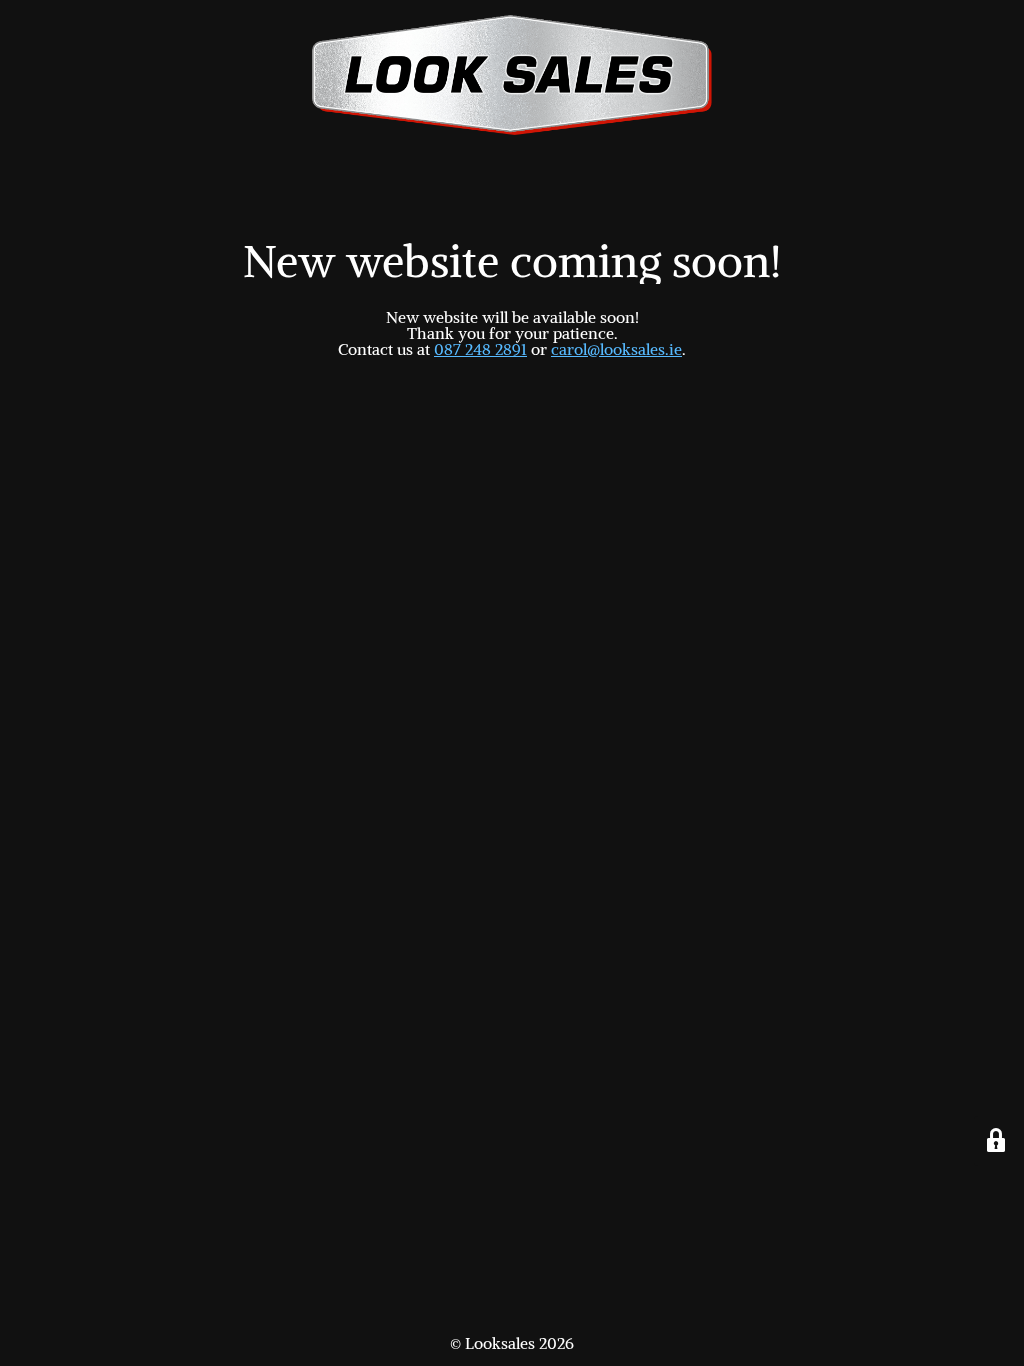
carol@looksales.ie (616, 349)
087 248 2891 (480, 349)
